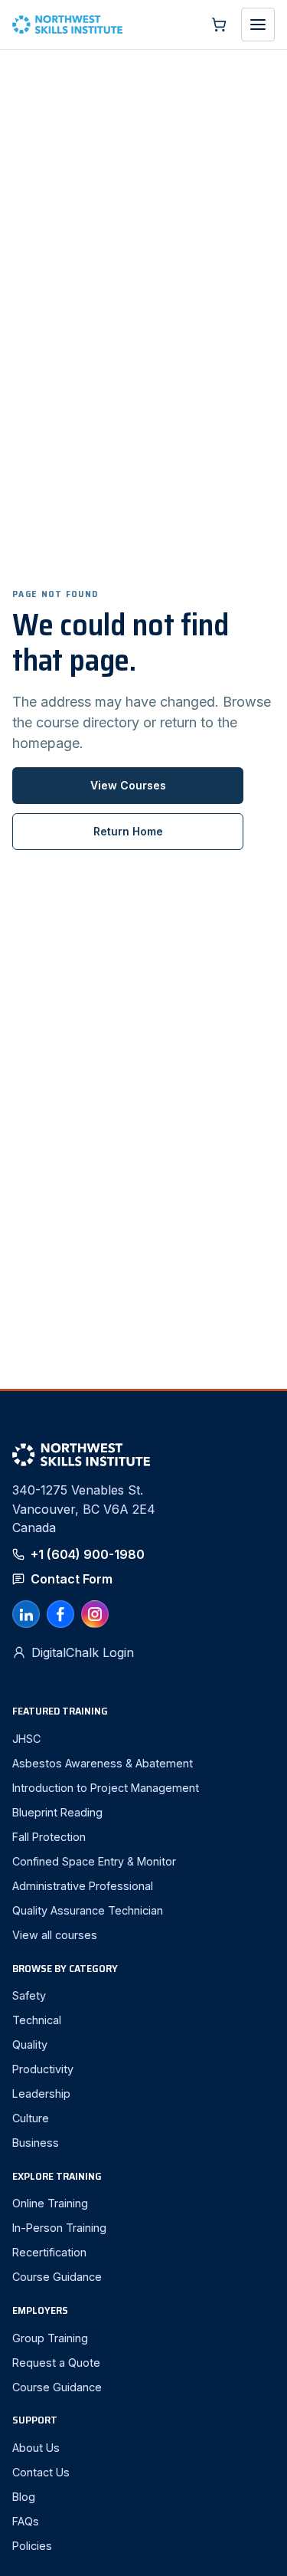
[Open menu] (258, 25)
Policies (32, 2546)
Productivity (43, 2069)
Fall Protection (49, 1837)
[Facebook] (60, 1614)
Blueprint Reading (57, 1812)
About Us (36, 2448)
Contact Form (72, 1579)
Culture (31, 2118)
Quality (30, 2044)
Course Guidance (57, 2277)
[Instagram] (95, 1614)
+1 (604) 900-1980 (88, 1554)
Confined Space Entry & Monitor (94, 1861)
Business (36, 2143)
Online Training (50, 2203)
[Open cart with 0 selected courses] (219, 25)
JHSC (26, 1739)
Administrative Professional (83, 1886)
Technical (37, 2020)
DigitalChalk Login (83, 1652)
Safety (29, 1995)
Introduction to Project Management (106, 1788)
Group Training (50, 2338)
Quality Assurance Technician (88, 1910)
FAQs (26, 2521)
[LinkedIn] (26, 1614)
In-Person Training (59, 2228)
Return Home (128, 831)
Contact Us (41, 2472)
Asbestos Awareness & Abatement (103, 1763)
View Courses (128, 785)
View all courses (55, 1935)
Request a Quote (56, 2363)
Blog (24, 2497)
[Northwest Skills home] (103, 25)
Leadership (41, 2094)
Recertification (49, 2252)
